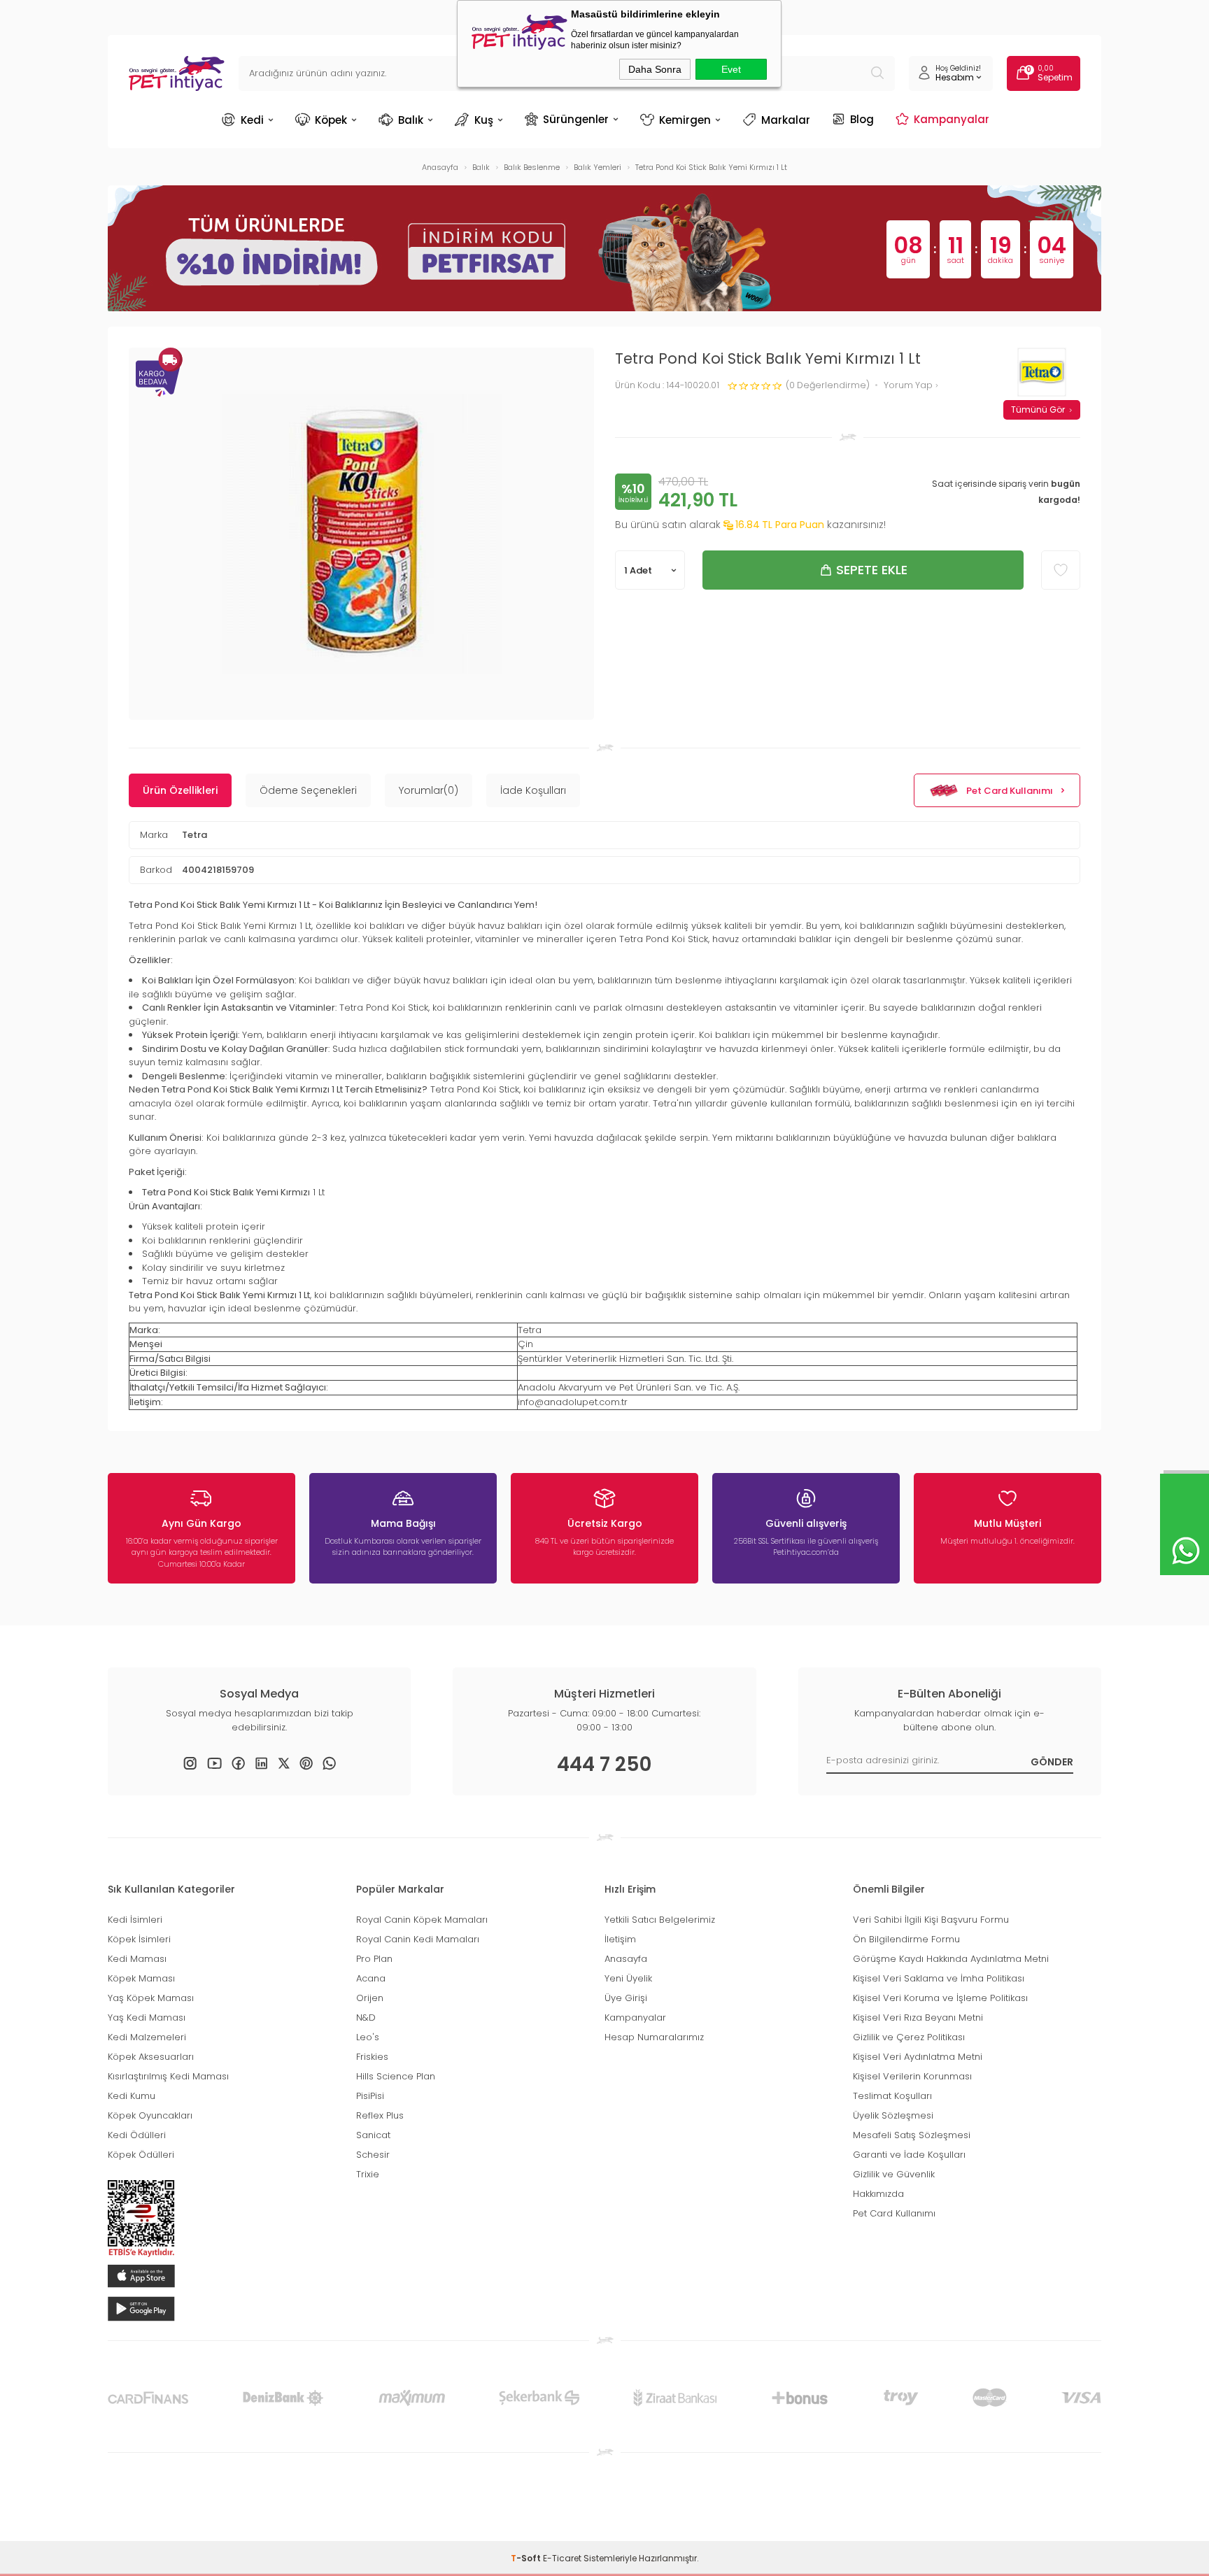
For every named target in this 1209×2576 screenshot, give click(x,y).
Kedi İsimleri (135, 1920)
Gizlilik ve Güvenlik (894, 2174)
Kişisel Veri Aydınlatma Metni (918, 2057)
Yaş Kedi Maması (147, 2018)
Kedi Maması (137, 1959)
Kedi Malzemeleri (147, 2037)
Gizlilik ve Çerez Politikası (909, 2037)
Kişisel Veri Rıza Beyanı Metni (918, 2018)
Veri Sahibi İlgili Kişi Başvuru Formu (931, 1920)
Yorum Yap (909, 386)
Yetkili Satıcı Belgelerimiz (660, 1920)
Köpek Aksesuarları (151, 2057)
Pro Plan (374, 1959)
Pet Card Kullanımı (1010, 791)
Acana (371, 1978)
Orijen (370, 1998)
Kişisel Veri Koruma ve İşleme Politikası (940, 1998)
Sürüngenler (576, 119)
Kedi (252, 120)
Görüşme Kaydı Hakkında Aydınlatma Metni (951, 1959)
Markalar (786, 120)
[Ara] (877, 73)
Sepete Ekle (872, 570)
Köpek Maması (141, 1978)
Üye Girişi (626, 1998)
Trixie (368, 2174)
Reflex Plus (380, 2115)
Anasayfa (626, 1959)
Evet (731, 69)
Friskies (372, 2057)
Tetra (195, 835)
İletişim (620, 1939)
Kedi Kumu (132, 2096)
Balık (411, 120)
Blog (862, 119)
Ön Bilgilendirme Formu (906, 1939)
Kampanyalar (952, 119)
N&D (366, 2018)
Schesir (373, 2155)
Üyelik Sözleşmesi (893, 2115)
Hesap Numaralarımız (654, 2037)
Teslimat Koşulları (892, 2096)
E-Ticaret (562, 2558)
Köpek (331, 120)
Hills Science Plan (396, 2076)
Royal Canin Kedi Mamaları (418, 1939)
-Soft (527, 2558)
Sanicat (373, 2135)
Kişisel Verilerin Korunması (912, 2076)
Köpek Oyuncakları (150, 2115)
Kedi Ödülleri (137, 2135)
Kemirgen (685, 120)
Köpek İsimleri (139, 1939)
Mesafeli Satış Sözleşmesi (912, 2135)
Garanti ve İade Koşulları (909, 2155)
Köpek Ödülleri (141, 2155)
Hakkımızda (878, 2194)
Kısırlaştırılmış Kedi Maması (168, 2076)
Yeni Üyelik (628, 1978)
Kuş (484, 120)
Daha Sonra (655, 69)
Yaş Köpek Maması (151, 1998)
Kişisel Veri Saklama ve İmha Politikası (939, 1978)
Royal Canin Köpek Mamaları (422, 1920)
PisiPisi (370, 2096)
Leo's (368, 2037)
